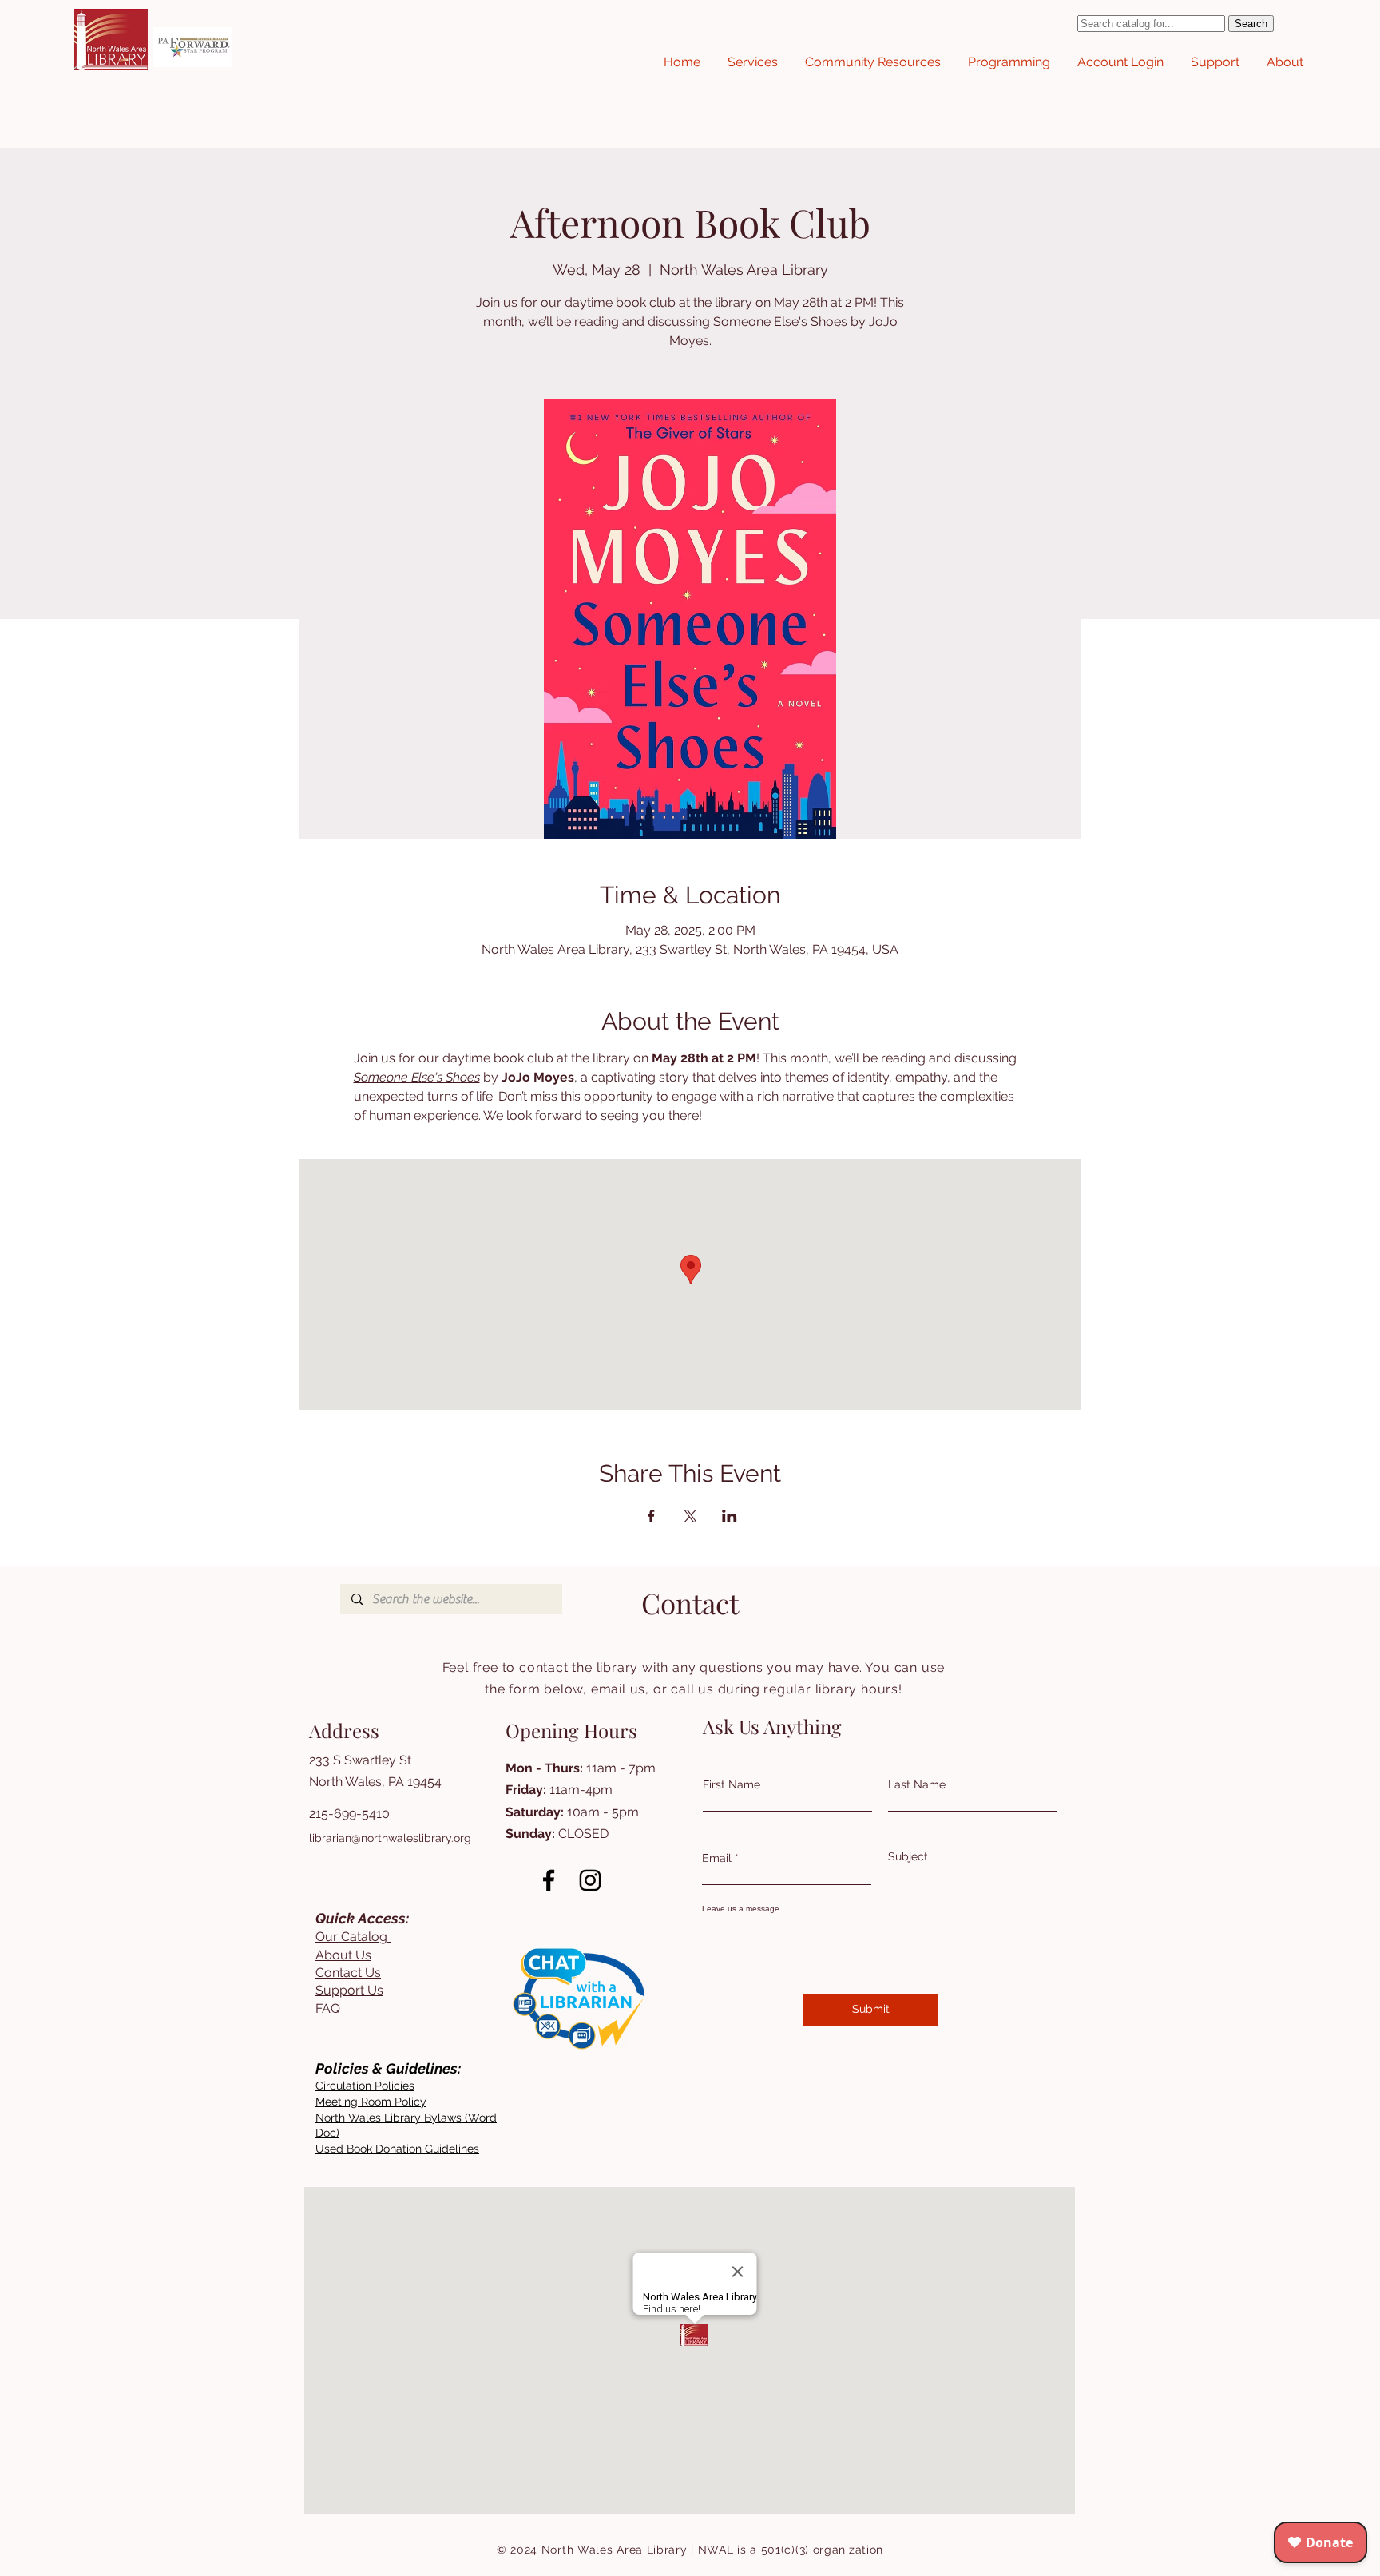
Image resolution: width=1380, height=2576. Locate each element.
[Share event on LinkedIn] (730, 1516)
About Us (343, 1955)
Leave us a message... (744, 1909)
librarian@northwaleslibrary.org (390, 1838)
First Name (732, 1784)
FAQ (328, 2008)
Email (717, 1858)
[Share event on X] (690, 1516)
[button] (753, 62)
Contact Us (348, 1973)
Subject (908, 1856)
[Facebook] (549, 1880)
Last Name (917, 1784)
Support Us (349, 1990)
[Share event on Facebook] (651, 1516)
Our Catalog (353, 1937)
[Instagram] (590, 1880)
